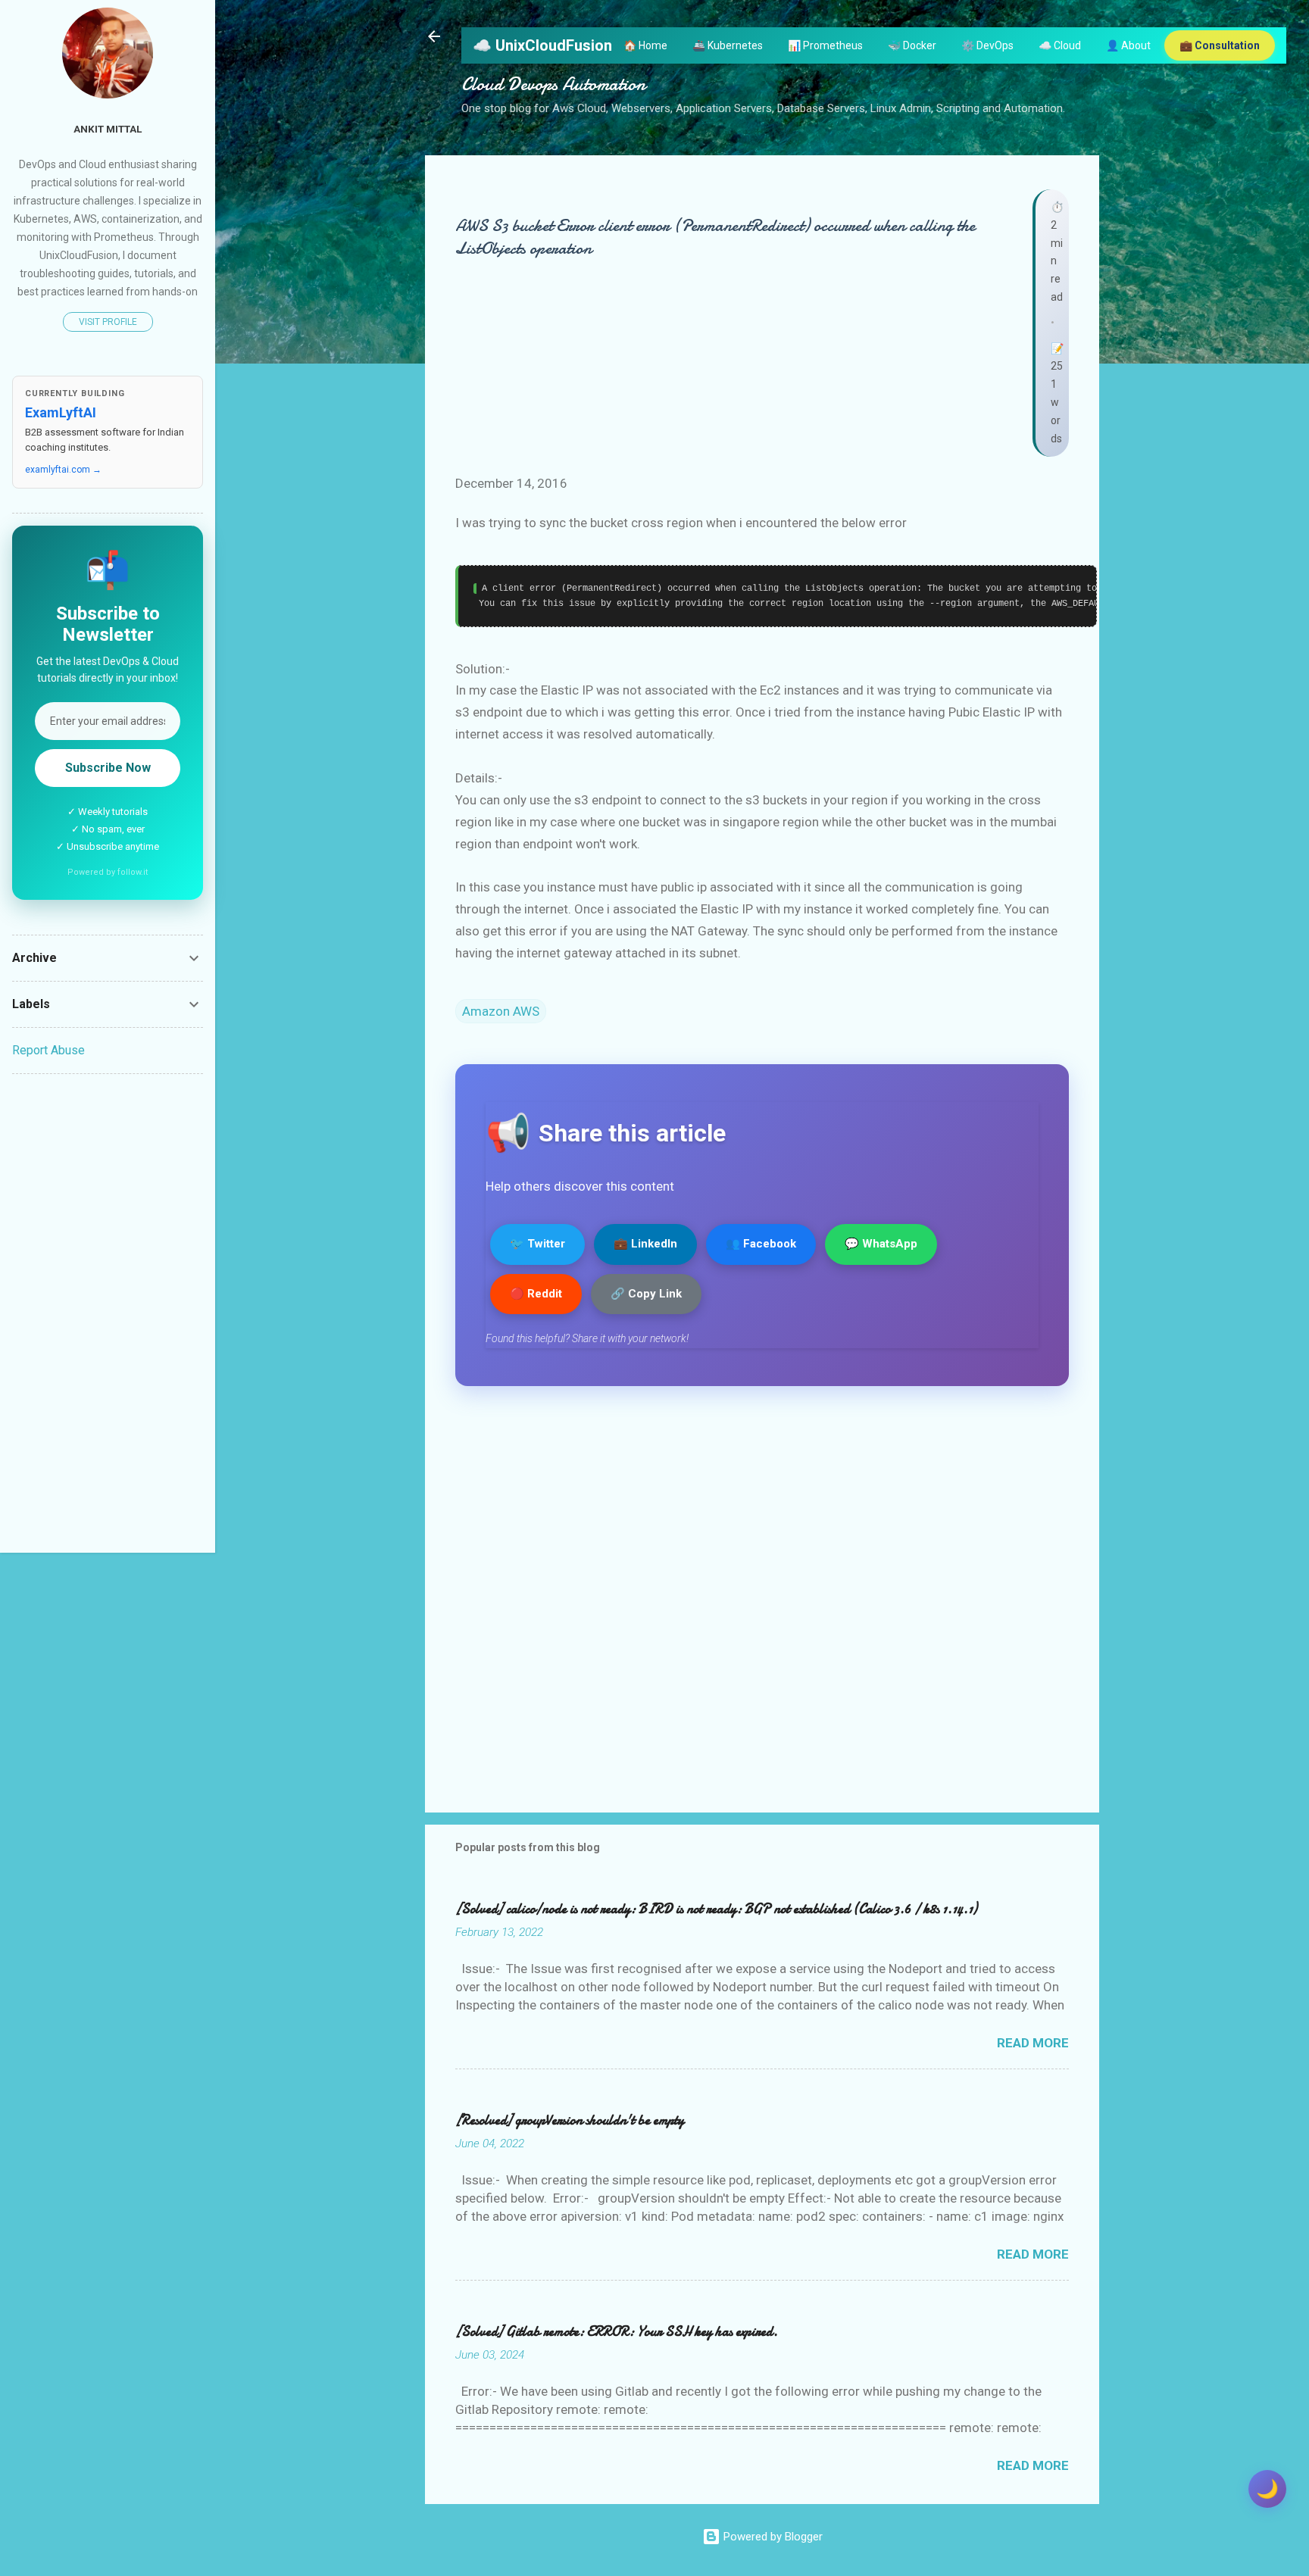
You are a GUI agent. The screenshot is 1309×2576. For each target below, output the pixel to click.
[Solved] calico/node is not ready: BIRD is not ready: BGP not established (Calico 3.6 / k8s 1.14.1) (716, 1909)
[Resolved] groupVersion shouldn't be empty (570, 2120)
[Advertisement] (108, 1313)
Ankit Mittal (108, 129)
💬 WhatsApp (881, 1244)
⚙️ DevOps (987, 45)
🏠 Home (645, 45)
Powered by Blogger (772, 2537)
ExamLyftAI (61, 412)
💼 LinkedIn (645, 1244)
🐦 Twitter (537, 1244)
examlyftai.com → (63, 470)
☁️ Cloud (1060, 45)
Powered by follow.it (108, 872)
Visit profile (108, 322)
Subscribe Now (108, 768)
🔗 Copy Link (646, 1294)
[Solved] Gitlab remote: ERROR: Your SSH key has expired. (617, 2332)
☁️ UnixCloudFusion (542, 45)
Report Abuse (48, 1050)
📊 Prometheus (825, 45)
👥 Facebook (761, 1244)
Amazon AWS (501, 1011)
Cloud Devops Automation (553, 84)
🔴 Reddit (536, 1294)
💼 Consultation (1220, 45)
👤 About (1128, 45)
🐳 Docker (912, 45)
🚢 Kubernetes (728, 45)
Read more (1033, 2043)
